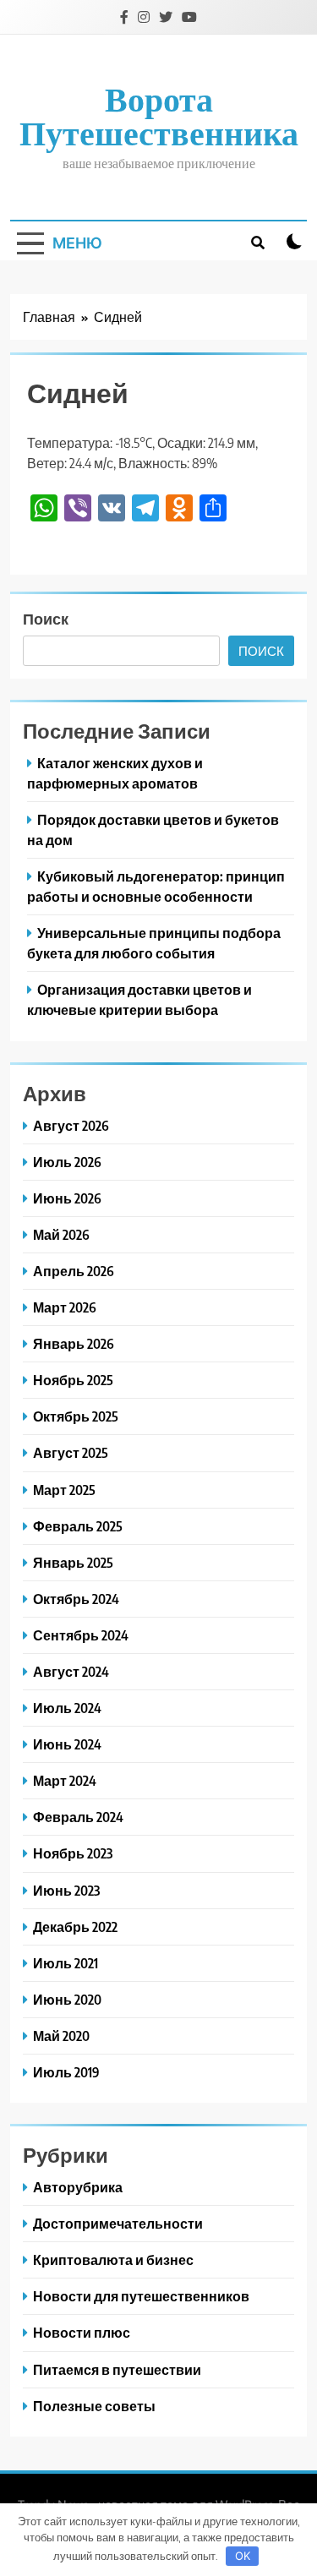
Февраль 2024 (78, 1817)
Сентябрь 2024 (81, 1635)
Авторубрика (78, 2187)
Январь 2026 (74, 1343)
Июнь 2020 (67, 1999)
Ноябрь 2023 (73, 1853)
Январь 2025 (73, 1562)
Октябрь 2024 (76, 1599)
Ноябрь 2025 (73, 1380)
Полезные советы (94, 2406)
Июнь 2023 (66, 1890)
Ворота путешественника (159, 115)
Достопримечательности (118, 2223)
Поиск (46, 618)
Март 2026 (65, 1307)
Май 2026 (61, 1234)
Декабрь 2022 (75, 1927)
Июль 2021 (66, 1963)
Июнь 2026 (67, 1198)
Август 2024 (71, 1671)
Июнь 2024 (67, 1744)
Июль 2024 (67, 1708)
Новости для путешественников (141, 2296)
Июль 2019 (66, 2072)
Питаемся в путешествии (117, 2369)
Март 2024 (65, 1780)
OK (243, 2556)
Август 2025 (71, 1452)
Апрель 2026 (74, 1271)
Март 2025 (64, 1490)
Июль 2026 (67, 1162)
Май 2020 (61, 2036)
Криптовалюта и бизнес (113, 2259)
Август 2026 (71, 1125)
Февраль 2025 (78, 1526)
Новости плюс (82, 2332)
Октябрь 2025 (76, 1416)
